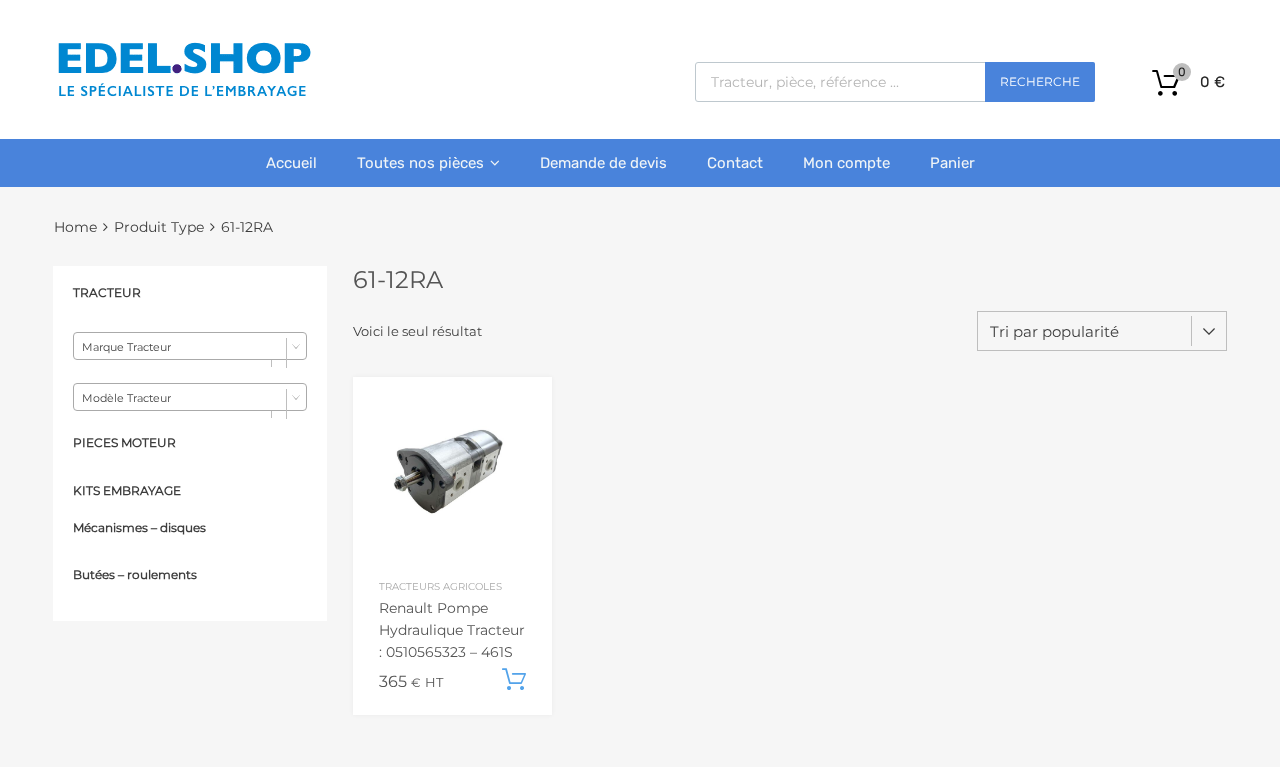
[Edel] (183, 95)
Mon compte (846, 163)
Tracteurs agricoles (440, 586)
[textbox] (190, 347)
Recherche (1040, 81)
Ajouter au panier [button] (514, 680)
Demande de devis (603, 163)
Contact (735, 163)
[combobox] (190, 346)
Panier (952, 163)
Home (75, 227)
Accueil (291, 163)
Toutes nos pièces (420, 163)
